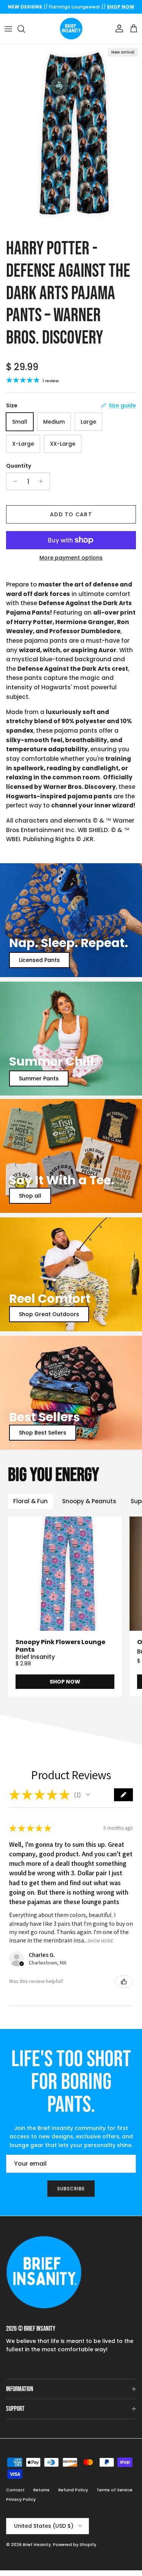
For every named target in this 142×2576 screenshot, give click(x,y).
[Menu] (8, 29)
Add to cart (71, 514)
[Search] (25, 29)
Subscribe (71, 2189)
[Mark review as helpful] (124, 1982)
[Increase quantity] (43, 481)
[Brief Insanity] (71, 29)
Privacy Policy (21, 2499)
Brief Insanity (37, 2544)
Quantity (19, 466)
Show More (101, 1941)
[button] (88, 1795)
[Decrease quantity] (13, 481)
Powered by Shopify (75, 2544)
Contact (15, 2490)
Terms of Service (115, 2490)
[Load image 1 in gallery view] (71, 139)
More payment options (71, 558)
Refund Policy (73, 2490)
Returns (41, 2490)
